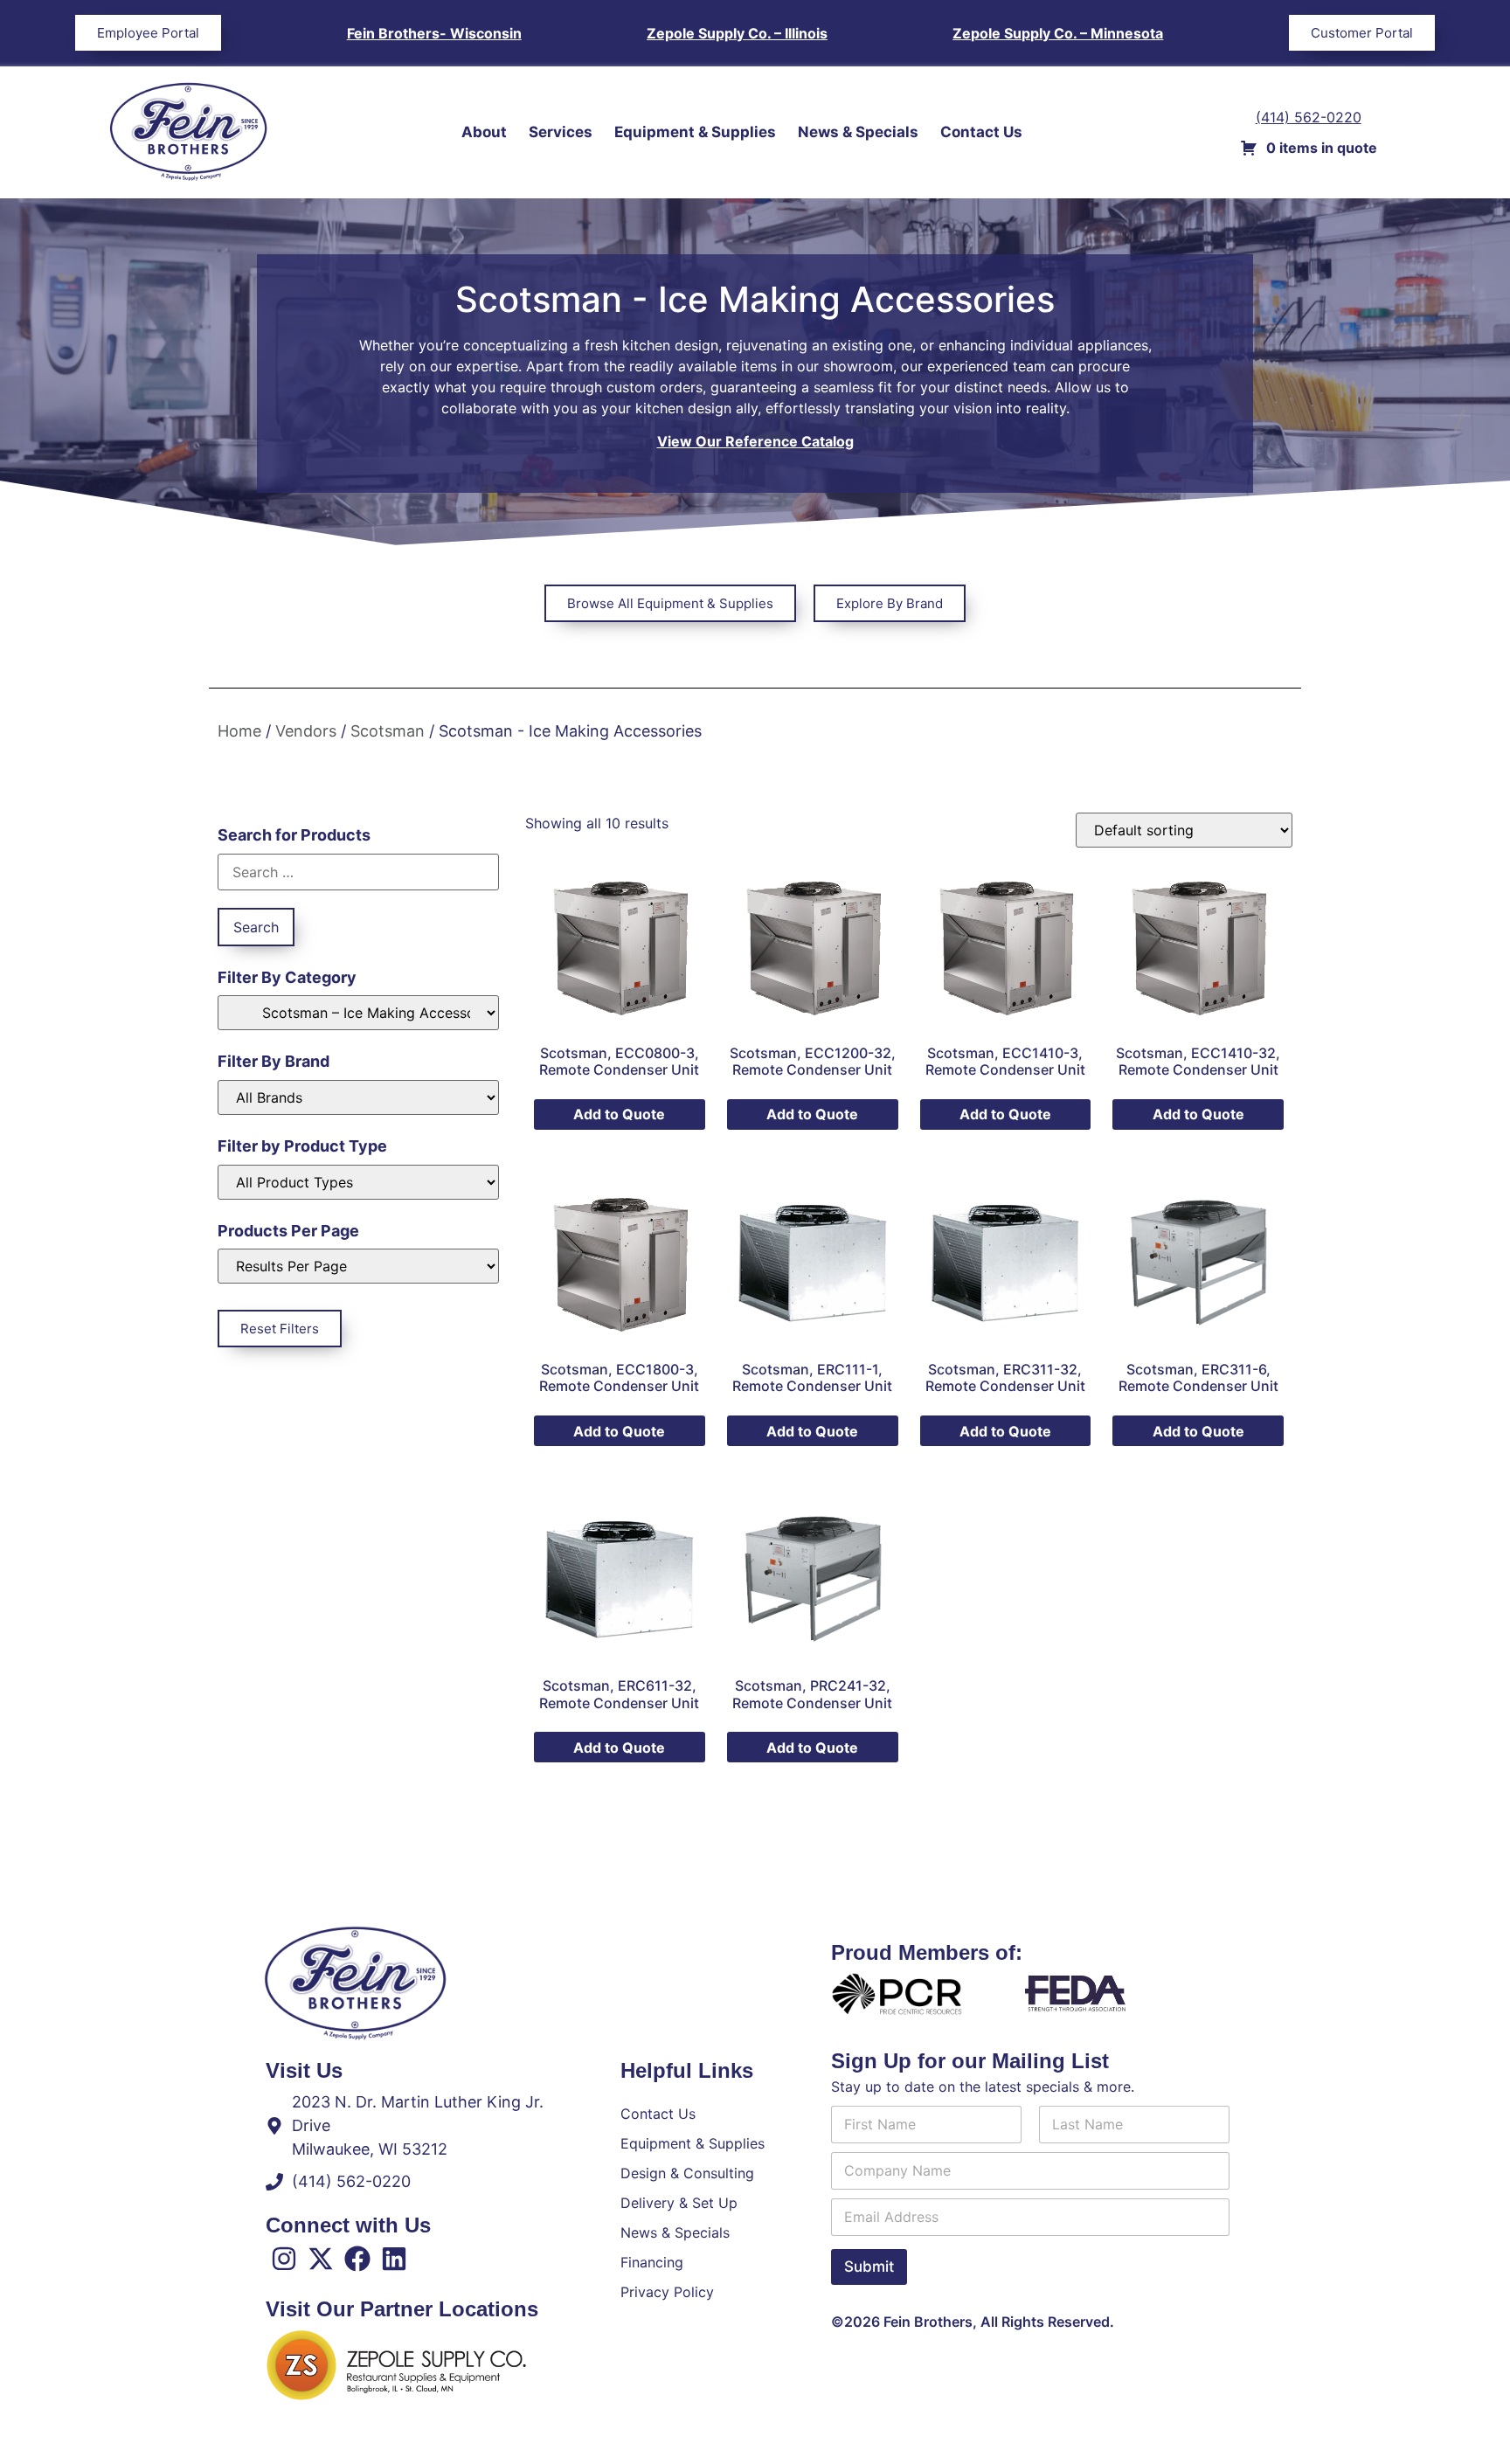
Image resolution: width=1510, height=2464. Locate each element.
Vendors (306, 731)
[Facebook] (357, 2259)
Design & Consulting (687, 2173)
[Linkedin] (394, 2259)
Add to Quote (619, 1114)
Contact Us (981, 132)
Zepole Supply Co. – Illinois (737, 33)
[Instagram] (284, 2259)
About (484, 132)
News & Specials (858, 132)
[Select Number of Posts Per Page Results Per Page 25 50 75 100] (358, 1266)
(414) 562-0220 (1309, 117)
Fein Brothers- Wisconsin (434, 33)
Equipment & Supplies (695, 132)
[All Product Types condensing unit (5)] (358, 1182)
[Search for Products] (358, 872)
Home (239, 731)
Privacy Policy (667, 2292)
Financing (652, 2262)
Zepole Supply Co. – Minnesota (1058, 33)
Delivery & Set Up (679, 2203)
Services (561, 132)
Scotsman (388, 731)
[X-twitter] (321, 2259)
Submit (869, 2267)
